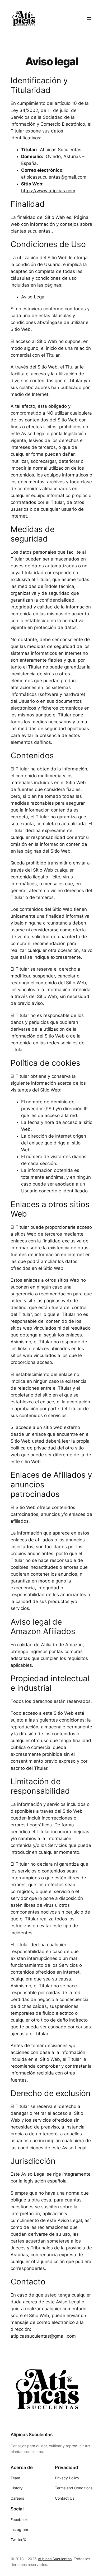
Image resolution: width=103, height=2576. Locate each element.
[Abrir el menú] (89, 18)
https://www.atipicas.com (48, 191)
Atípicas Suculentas (32, 2435)
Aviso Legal (33, 297)
